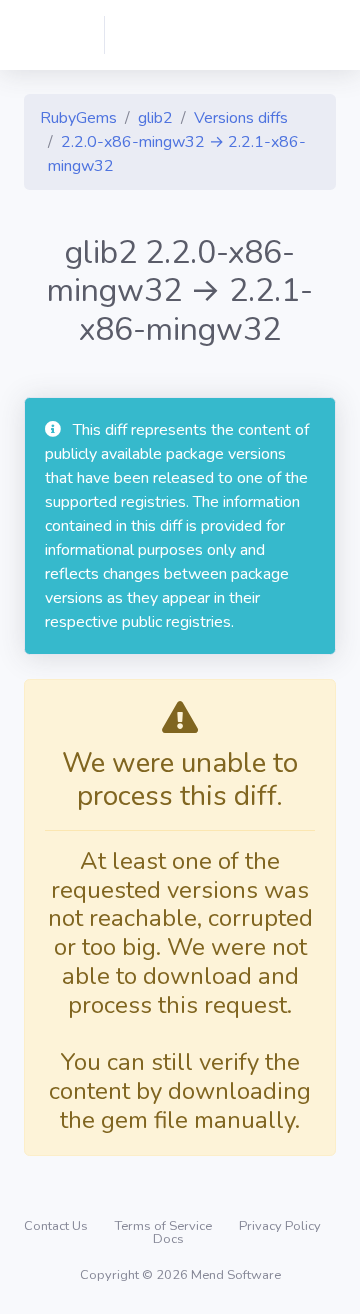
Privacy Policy (280, 1226)
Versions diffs (241, 118)
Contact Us (57, 1226)
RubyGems (78, 118)
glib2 (155, 118)
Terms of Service (165, 1226)
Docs (168, 1239)
